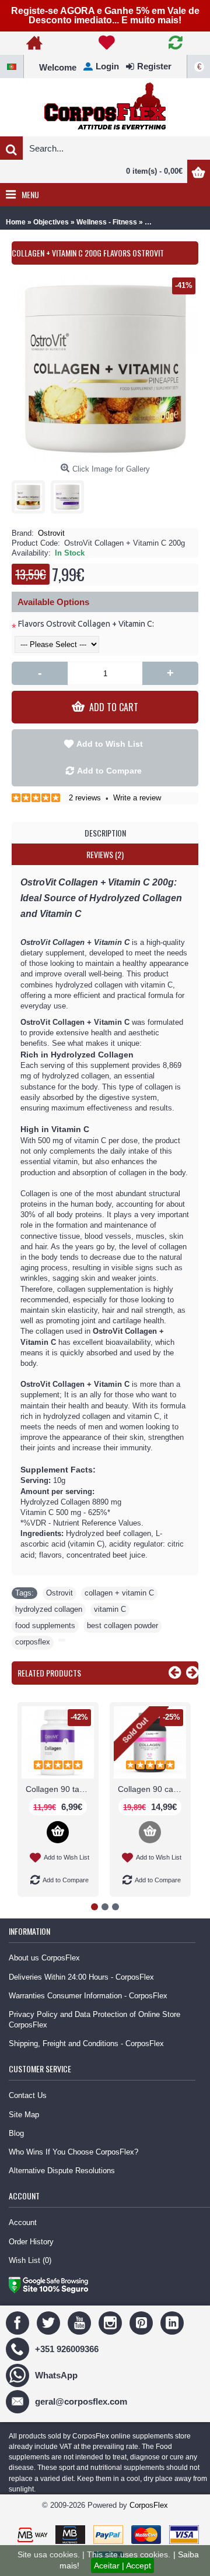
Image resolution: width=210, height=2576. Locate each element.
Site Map (24, 2115)
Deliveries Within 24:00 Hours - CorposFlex (81, 1977)
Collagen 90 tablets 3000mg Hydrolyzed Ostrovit (60, 1789)
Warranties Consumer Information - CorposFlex (88, 1996)
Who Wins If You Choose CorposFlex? (73, 2152)
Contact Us (28, 2095)
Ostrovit (51, 533)
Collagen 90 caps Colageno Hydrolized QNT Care (152, 1789)
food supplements (45, 1626)
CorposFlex (149, 2505)
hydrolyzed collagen (49, 1609)
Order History (31, 2242)
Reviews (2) (105, 854)
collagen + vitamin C (119, 1593)
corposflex (33, 1642)
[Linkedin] (174, 2322)
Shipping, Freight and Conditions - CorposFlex (86, 2043)
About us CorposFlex (44, 1958)
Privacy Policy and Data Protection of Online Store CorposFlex (94, 2020)
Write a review (137, 798)
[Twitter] (50, 2322)
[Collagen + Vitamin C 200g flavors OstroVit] (31, 494)
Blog (16, 2133)
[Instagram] (112, 2322)
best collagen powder (123, 1626)
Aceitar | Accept (123, 2566)
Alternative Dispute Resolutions (62, 2171)
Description (105, 833)
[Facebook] (19, 2322)
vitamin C (110, 1609)
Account (23, 2222)
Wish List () (30, 2260)
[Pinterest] (143, 2322)
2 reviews (85, 798)
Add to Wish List (110, 744)
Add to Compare (109, 771)
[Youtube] (81, 2322)
